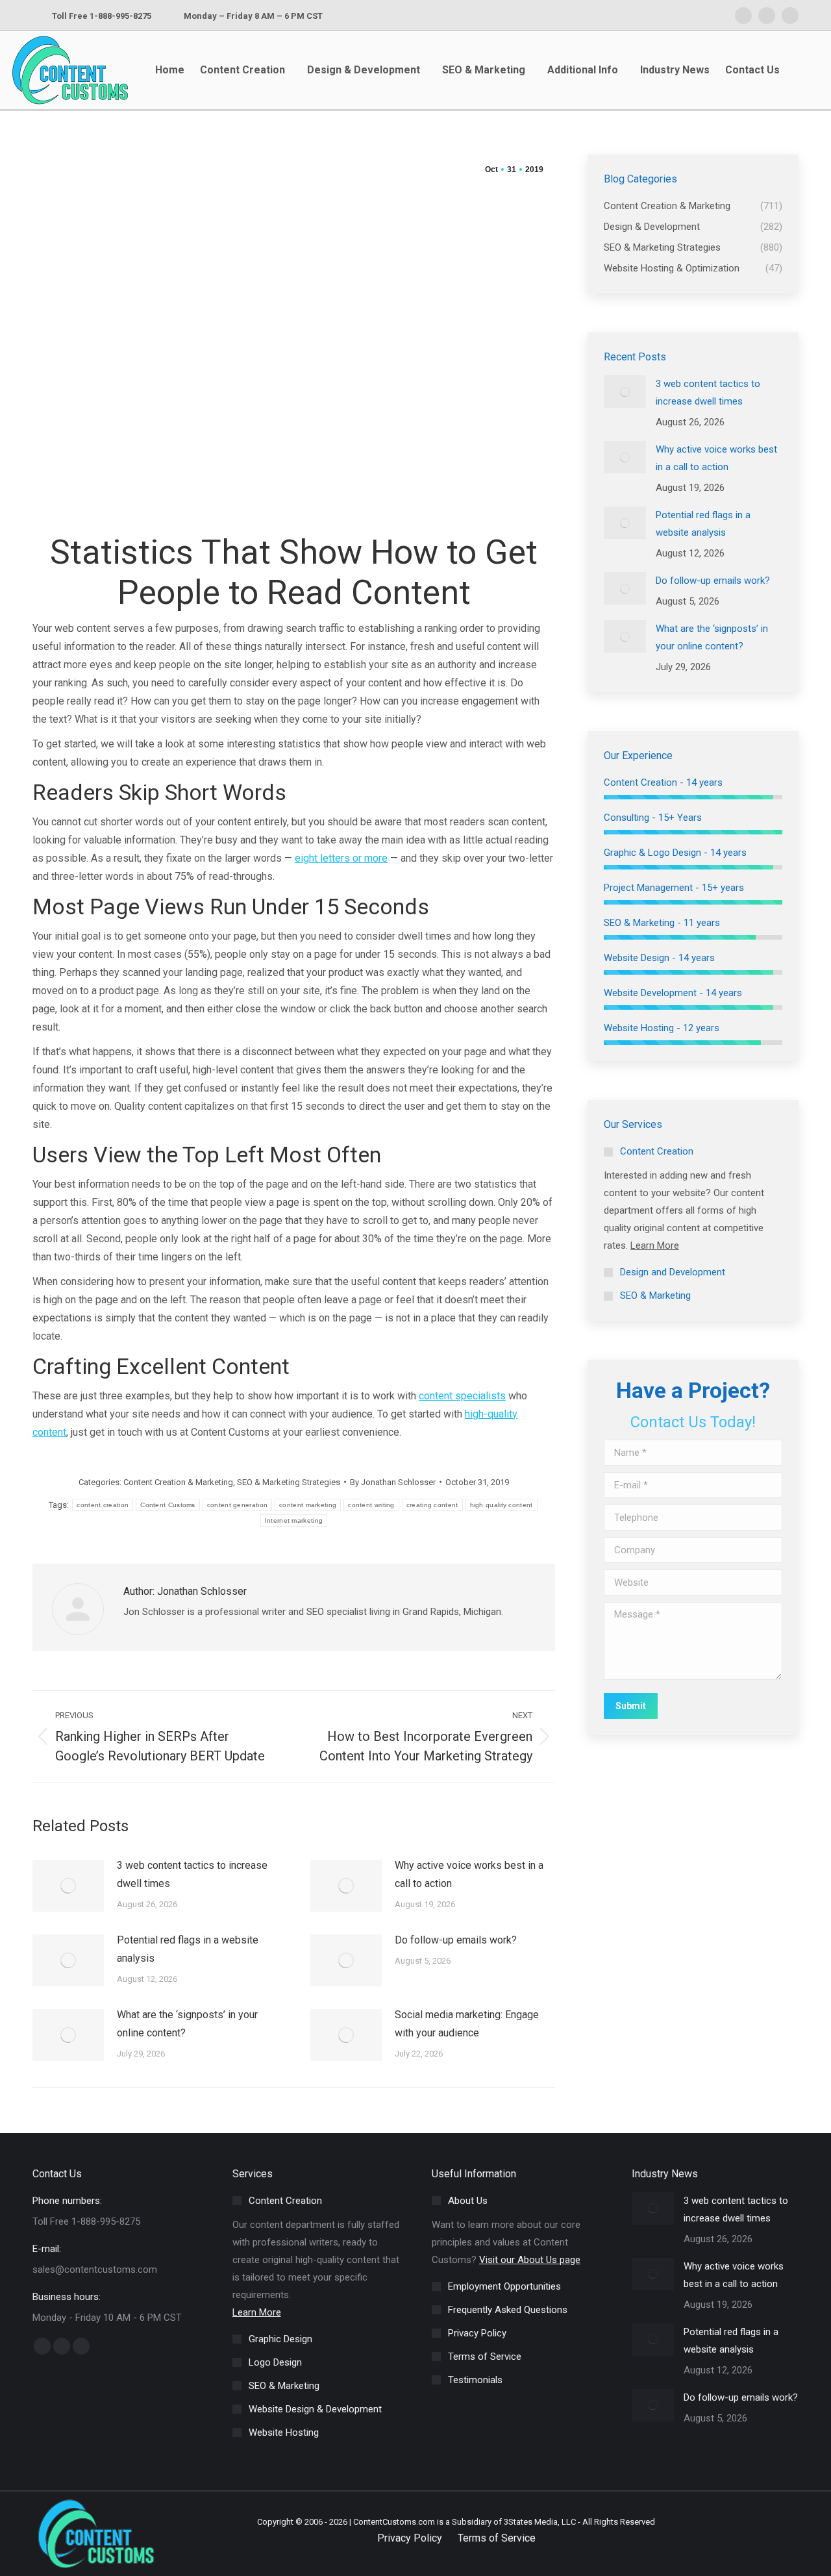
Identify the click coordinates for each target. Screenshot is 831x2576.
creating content (432, 1505)
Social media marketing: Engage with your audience (467, 2024)
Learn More (655, 1245)
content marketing (308, 1505)
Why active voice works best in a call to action (469, 1874)
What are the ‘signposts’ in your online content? (187, 2024)
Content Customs (168, 1505)
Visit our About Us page (530, 2260)
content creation (103, 1505)
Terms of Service (497, 2538)
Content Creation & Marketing (178, 1482)
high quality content (502, 1505)
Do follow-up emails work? (456, 1940)
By (393, 1482)
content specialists (462, 1396)
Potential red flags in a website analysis (188, 1949)
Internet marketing (294, 1520)
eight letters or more (341, 858)
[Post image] (68, 1886)
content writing (371, 1505)
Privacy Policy (410, 2538)
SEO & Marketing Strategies (289, 1482)
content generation (237, 1505)
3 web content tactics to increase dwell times (192, 1874)
